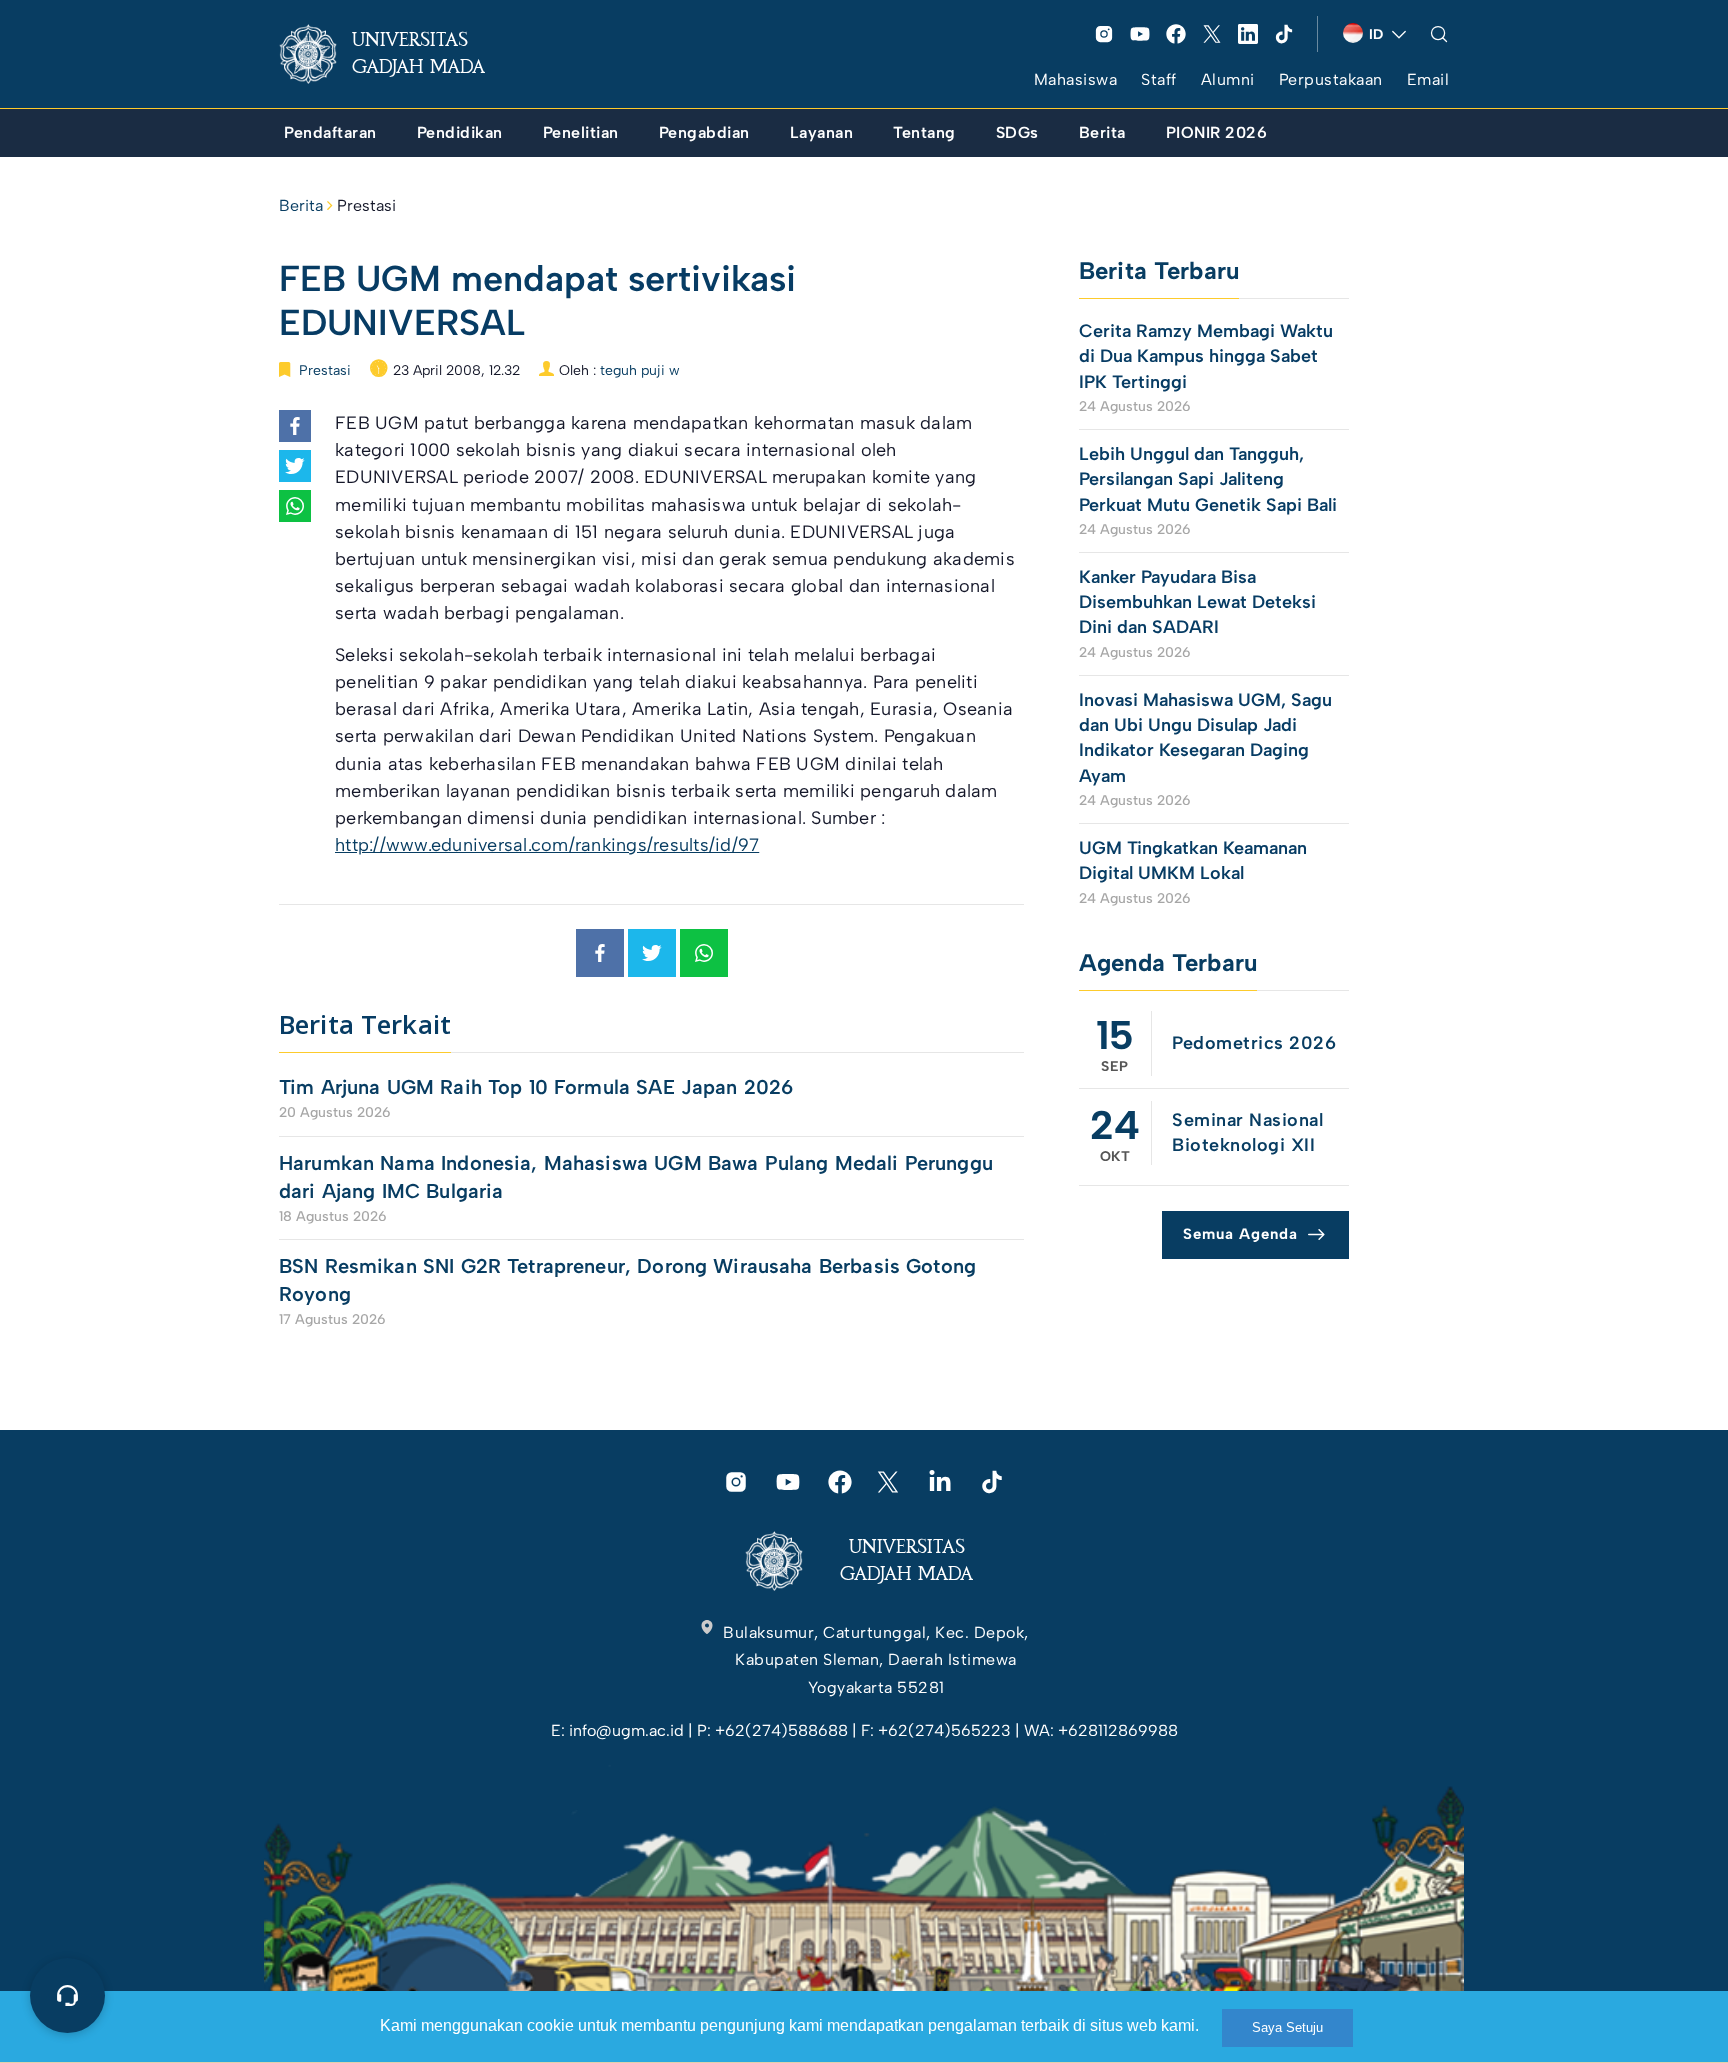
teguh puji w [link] (640, 370)
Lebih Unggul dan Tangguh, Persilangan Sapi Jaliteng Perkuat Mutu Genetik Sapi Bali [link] (1208, 479)
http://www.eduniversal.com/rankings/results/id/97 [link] (547, 845)
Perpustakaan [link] (1331, 79)
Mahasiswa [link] (1076, 79)
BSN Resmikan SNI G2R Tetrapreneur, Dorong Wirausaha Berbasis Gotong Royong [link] (627, 1280)
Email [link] (1428, 79)
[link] (398, 54)
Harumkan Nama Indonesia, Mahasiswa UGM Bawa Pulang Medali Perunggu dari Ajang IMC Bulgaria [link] (636, 1177)
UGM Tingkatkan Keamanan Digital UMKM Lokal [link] (1193, 860)
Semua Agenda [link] (1240, 1234)
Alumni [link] (1228, 79)
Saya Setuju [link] (1287, 2027)
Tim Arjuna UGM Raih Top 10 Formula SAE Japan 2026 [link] (536, 1087)
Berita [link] (301, 205)
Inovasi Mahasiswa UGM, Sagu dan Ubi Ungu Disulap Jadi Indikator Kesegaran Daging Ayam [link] (1205, 738)
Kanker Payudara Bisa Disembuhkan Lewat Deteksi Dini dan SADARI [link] (1197, 602)
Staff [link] (1159, 79)
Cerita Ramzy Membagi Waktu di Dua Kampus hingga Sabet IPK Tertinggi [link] (1206, 356)
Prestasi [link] (366, 205)
